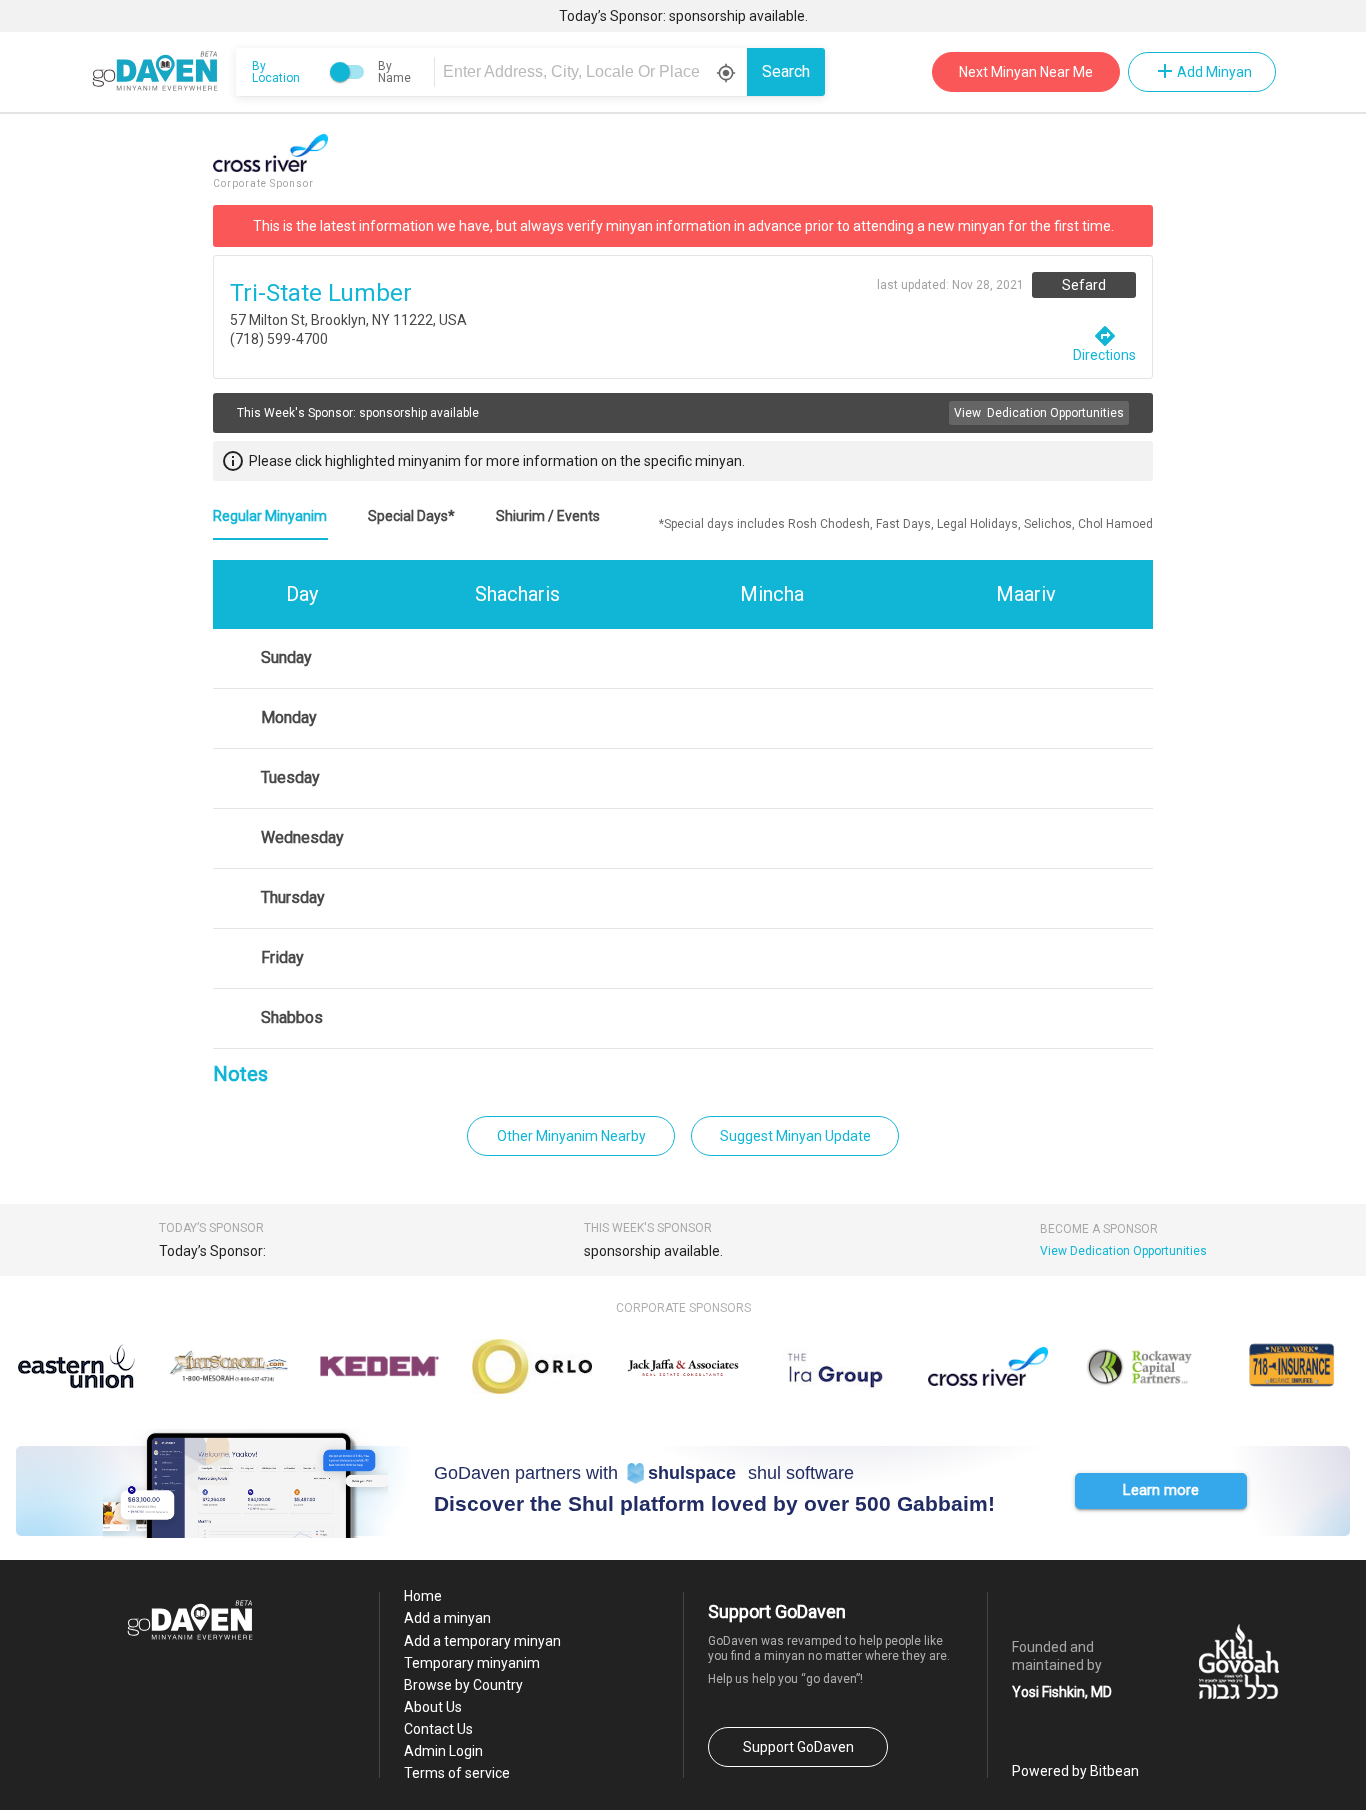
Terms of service (457, 1773)
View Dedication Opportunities (1123, 1251)
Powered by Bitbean (1075, 1771)
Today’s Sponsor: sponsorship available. (683, 16)
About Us (433, 1707)
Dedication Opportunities (1039, 413)
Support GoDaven (798, 1747)
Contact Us (438, 1729)
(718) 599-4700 (279, 339)
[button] (1161, 1491)
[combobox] (594, 72)
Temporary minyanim (472, 1663)
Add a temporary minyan (482, 1641)
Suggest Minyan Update (795, 1136)
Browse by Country (463, 1685)
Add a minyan (447, 1618)
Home (423, 1596)
